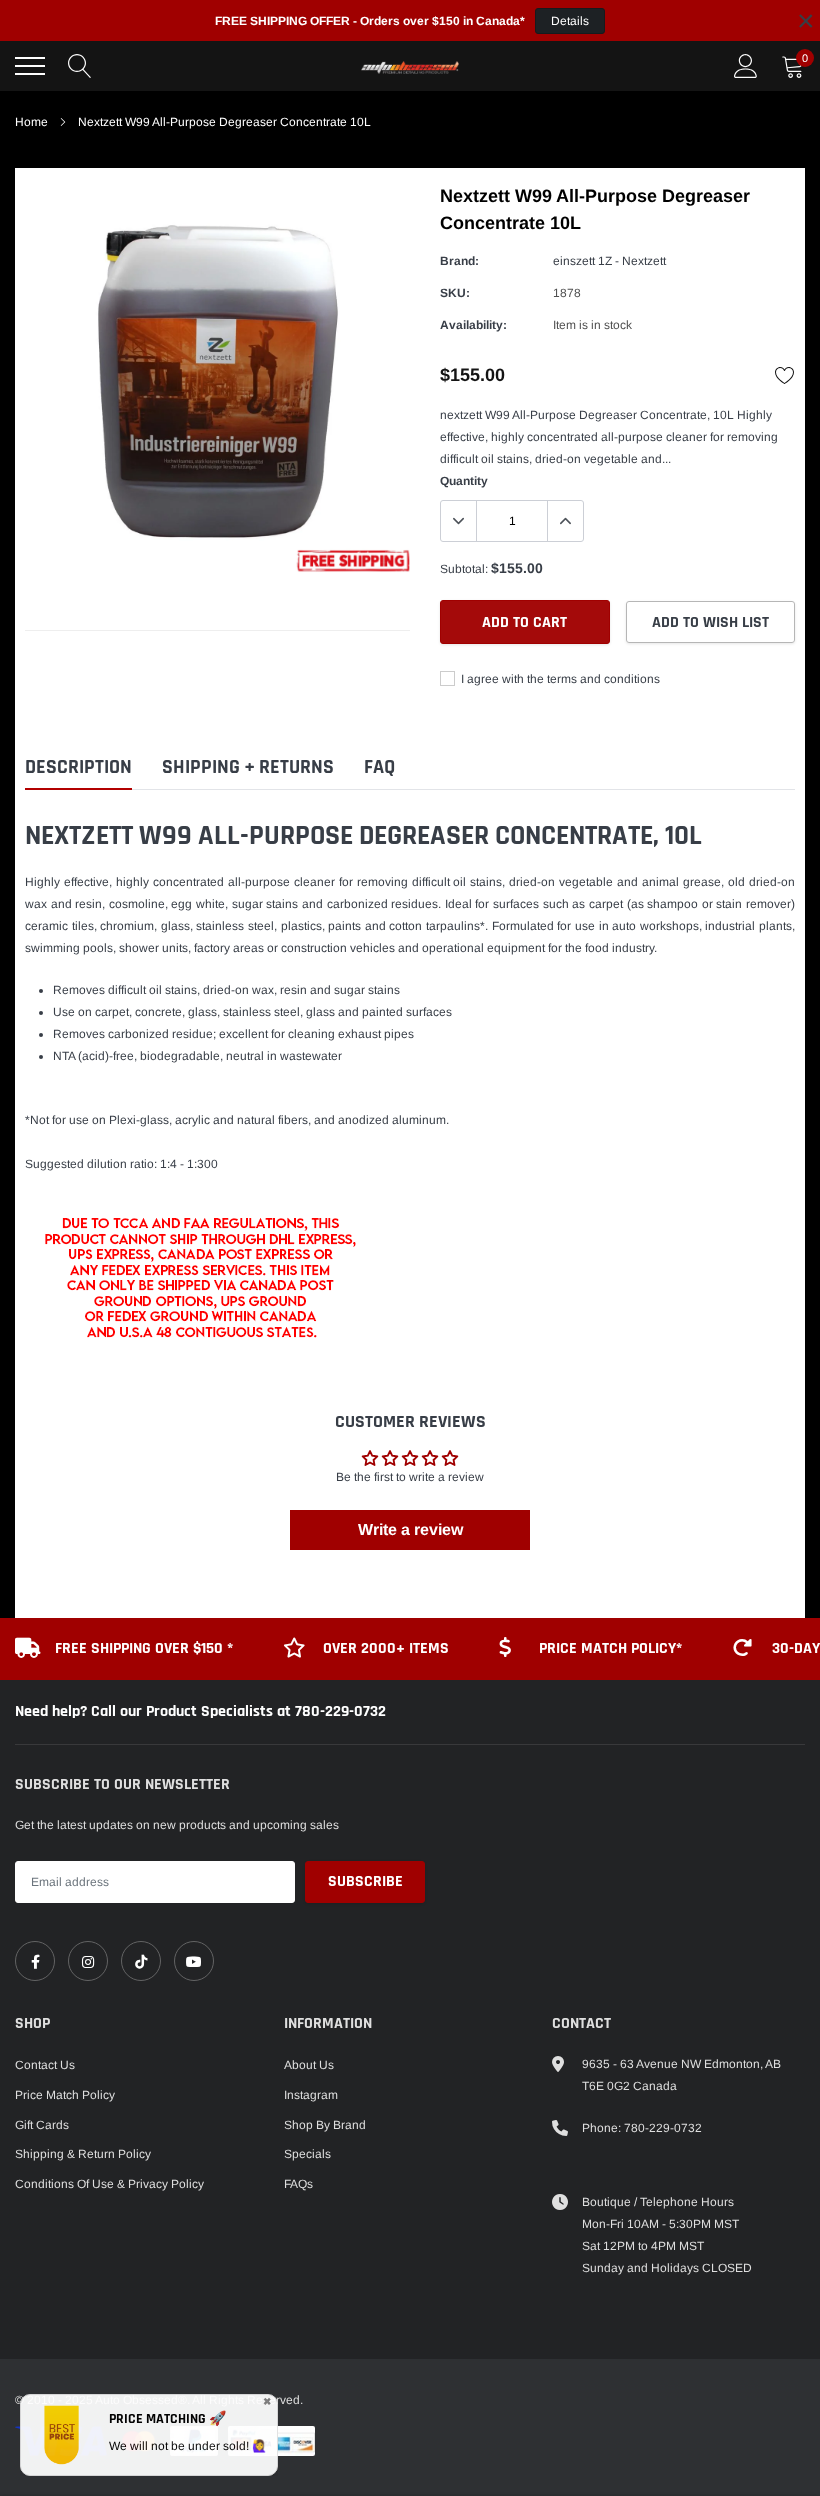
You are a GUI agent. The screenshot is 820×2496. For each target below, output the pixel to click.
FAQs (298, 2184)
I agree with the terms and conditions (559, 679)
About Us (309, 2065)
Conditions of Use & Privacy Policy (109, 2184)
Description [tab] (78, 767)
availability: (473, 325)
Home (31, 122)
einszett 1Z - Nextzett (609, 261)
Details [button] (570, 21)
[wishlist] (785, 375)
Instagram (311, 2095)
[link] (35, 1961)
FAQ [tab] (379, 767)
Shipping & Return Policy (83, 2154)
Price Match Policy (65, 2095)
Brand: (459, 261)
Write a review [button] (410, 1529)
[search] (80, 66)
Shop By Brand (325, 2125)
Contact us (45, 2065)
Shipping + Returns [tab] (248, 767)
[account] (746, 66)
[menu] (30, 66)
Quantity (464, 481)
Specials (307, 2154)
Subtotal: (464, 569)
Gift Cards (42, 2125)
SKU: (455, 293)
